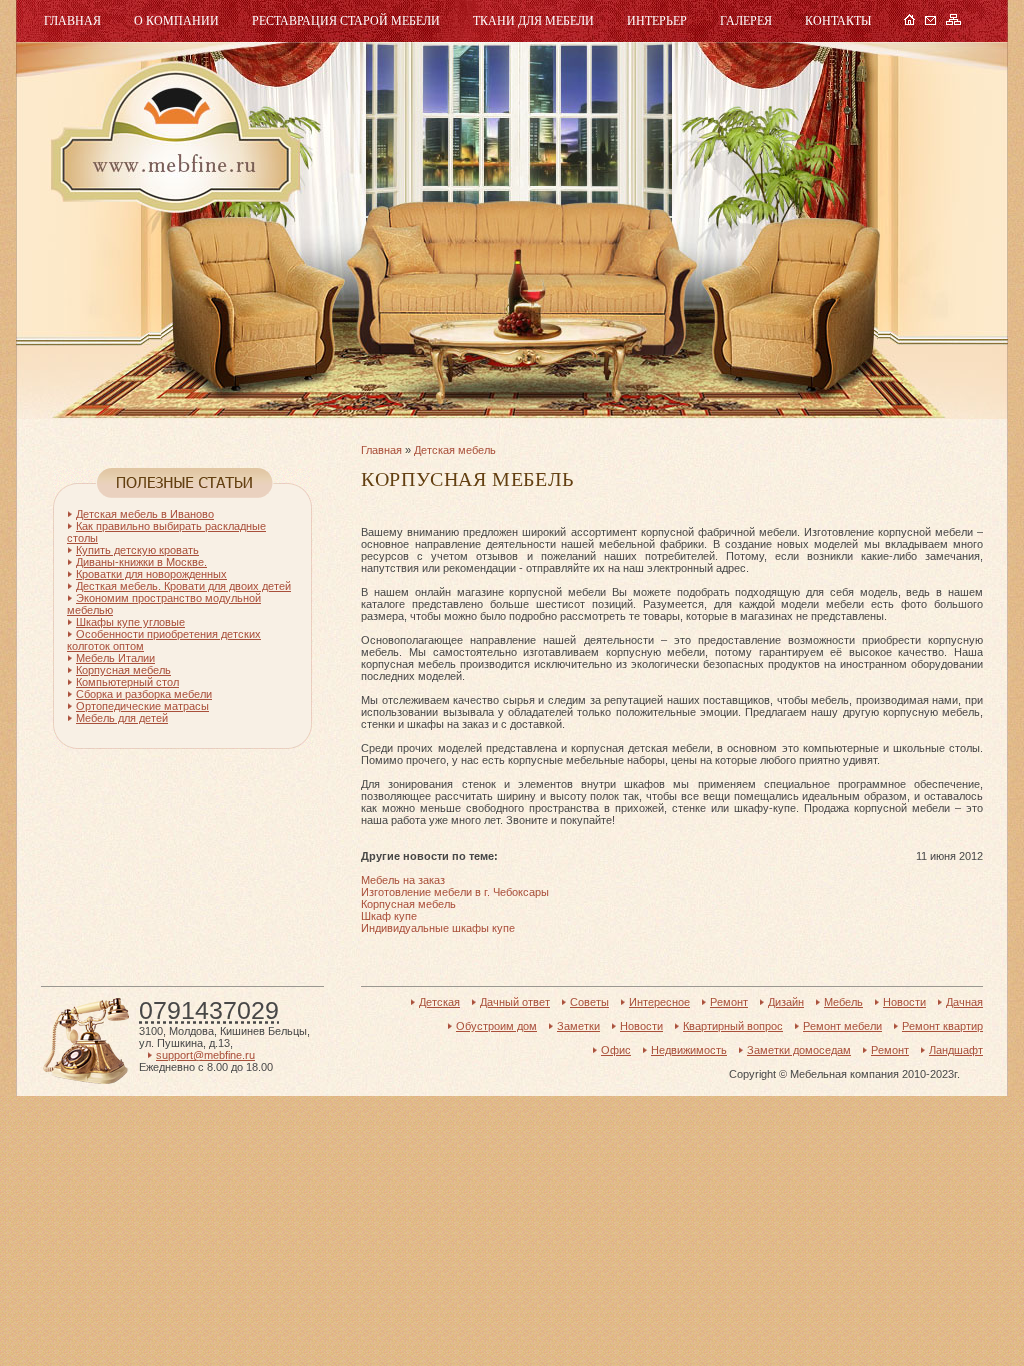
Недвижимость (689, 1050)
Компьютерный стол (127, 682)
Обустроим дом (496, 1026)
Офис (616, 1050)
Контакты (838, 21)
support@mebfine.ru (205, 1055)
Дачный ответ (515, 1002)
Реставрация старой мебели (346, 21)
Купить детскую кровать (137, 550)
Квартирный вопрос (733, 1026)
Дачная (964, 1002)
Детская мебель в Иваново (145, 514)
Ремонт (729, 1002)
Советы (589, 1002)
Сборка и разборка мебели (144, 694)
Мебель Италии (115, 658)
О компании (176, 21)
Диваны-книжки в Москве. (141, 562)
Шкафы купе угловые (130, 622)
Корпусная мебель (408, 904)
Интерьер (657, 21)
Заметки (578, 1026)
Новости (904, 1002)
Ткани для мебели (533, 21)
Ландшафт (956, 1050)
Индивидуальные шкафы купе (438, 928)
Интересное (659, 1002)
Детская (439, 1002)
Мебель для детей (122, 718)
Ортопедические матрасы (142, 706)
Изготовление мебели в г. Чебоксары (455, 892)
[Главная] (910, 21)
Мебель (173, 137)
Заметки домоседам (799, 1050)
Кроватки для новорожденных (151, 574)
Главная (72, 21)
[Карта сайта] (953, 21)
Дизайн (786, 1002)
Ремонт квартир (942, 1026)
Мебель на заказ (403, 880)
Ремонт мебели (842, 1026)
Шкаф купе (389, 916)
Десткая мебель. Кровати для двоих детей (183, 586)
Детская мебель (455, 450)
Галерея (746, 21)
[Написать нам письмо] (930, 21)
